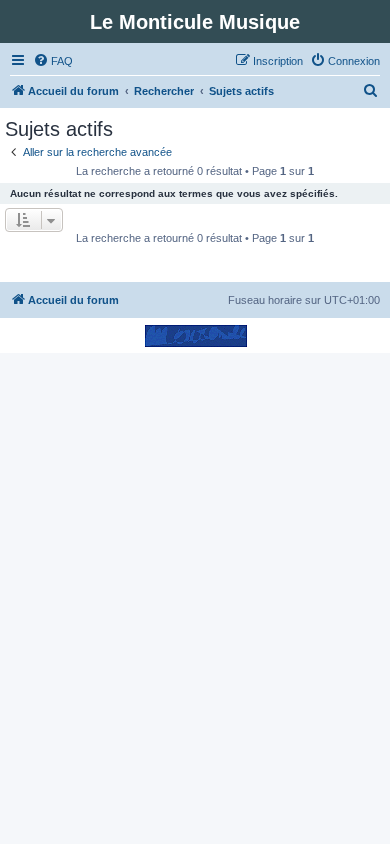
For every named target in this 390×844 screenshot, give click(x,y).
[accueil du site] (195, 335)
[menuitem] (53, 61)
